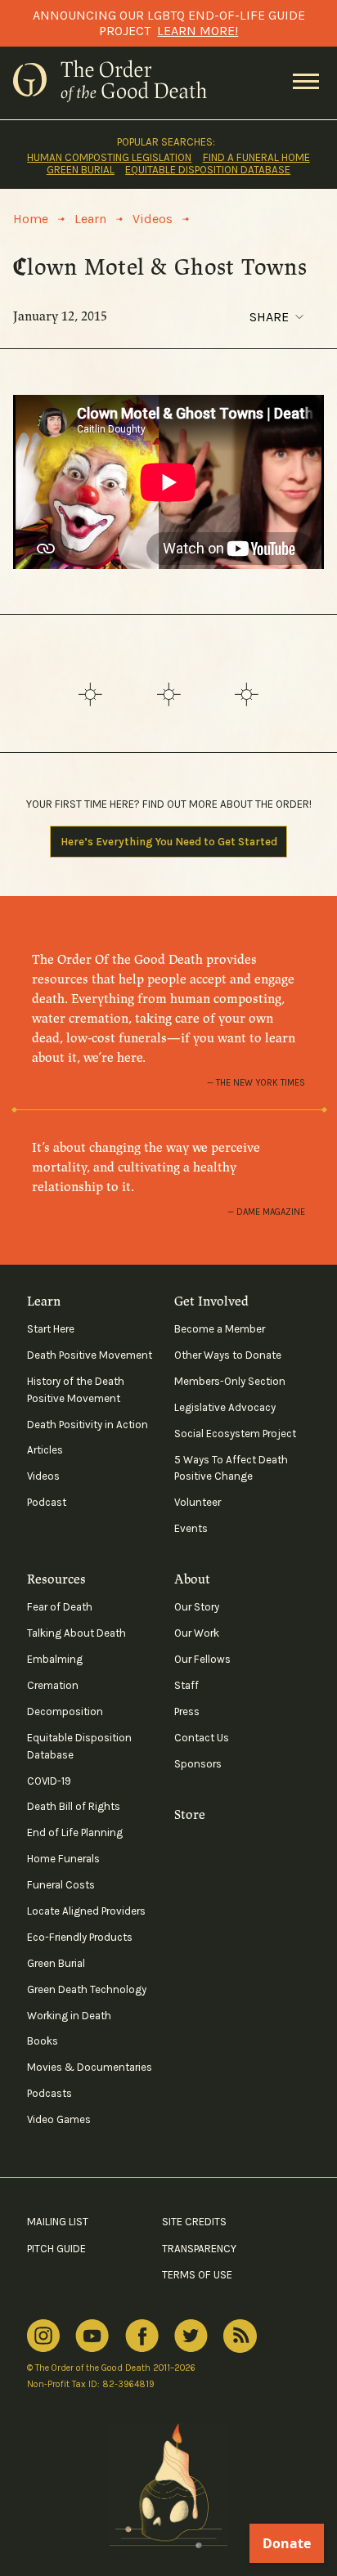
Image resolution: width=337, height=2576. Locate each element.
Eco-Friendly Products (80, 1937)
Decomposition (65, 1711)
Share (269, 317)
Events (191, 1528)
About (192, 1579)
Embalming (55, 1659)
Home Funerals (63, 1859)
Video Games (59, 2119)
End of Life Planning (75, 1832)
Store (190, 1815)
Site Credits (194, 2222)
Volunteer (198, 1502)
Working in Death (69, 2016)
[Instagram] (43, 2336)
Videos (43, 1476)
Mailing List (58, 2222)
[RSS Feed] (240, 2336)
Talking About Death (76, 1633)
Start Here (51, 1329)
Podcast (47, 1502)
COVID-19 (49, 1781)
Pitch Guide (56, 2249)
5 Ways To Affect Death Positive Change (231, 1468)
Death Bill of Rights (74, 1806)
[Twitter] (191, 2336)
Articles (45, 1450)
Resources (56, 1579)
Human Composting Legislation (109, 157)
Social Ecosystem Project (235, 1434)
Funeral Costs (61, 1885)
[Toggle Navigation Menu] (306, 83)
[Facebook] (142, 2336)
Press (187, 1711)
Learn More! (198, 31)
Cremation (53, 1685)
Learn (44, 1301)
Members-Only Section (230, 1381)
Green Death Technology (87, 1989)
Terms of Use (197, 2275)
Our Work (197, 1633)
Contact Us (202, 1738)
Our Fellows (202, 1659)
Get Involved (211, 1301)
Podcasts (49, 2093)
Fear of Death (60, 1607)
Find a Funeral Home (256, 157)
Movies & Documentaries (90, 2067)
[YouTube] (92, 2336)
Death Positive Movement (90, 1355)
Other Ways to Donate (228, 1355)
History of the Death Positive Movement (76, 1390)
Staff (186, 1685)
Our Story (197, 1607)
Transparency (199, 2249)
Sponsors (198, 1764)
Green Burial (81, 170)
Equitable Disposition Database (208, 170)
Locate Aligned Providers (86, 1911)
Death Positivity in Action (88, 1425)
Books (43, 2041)
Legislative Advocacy (225, 1407)
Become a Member (220, 1329)
